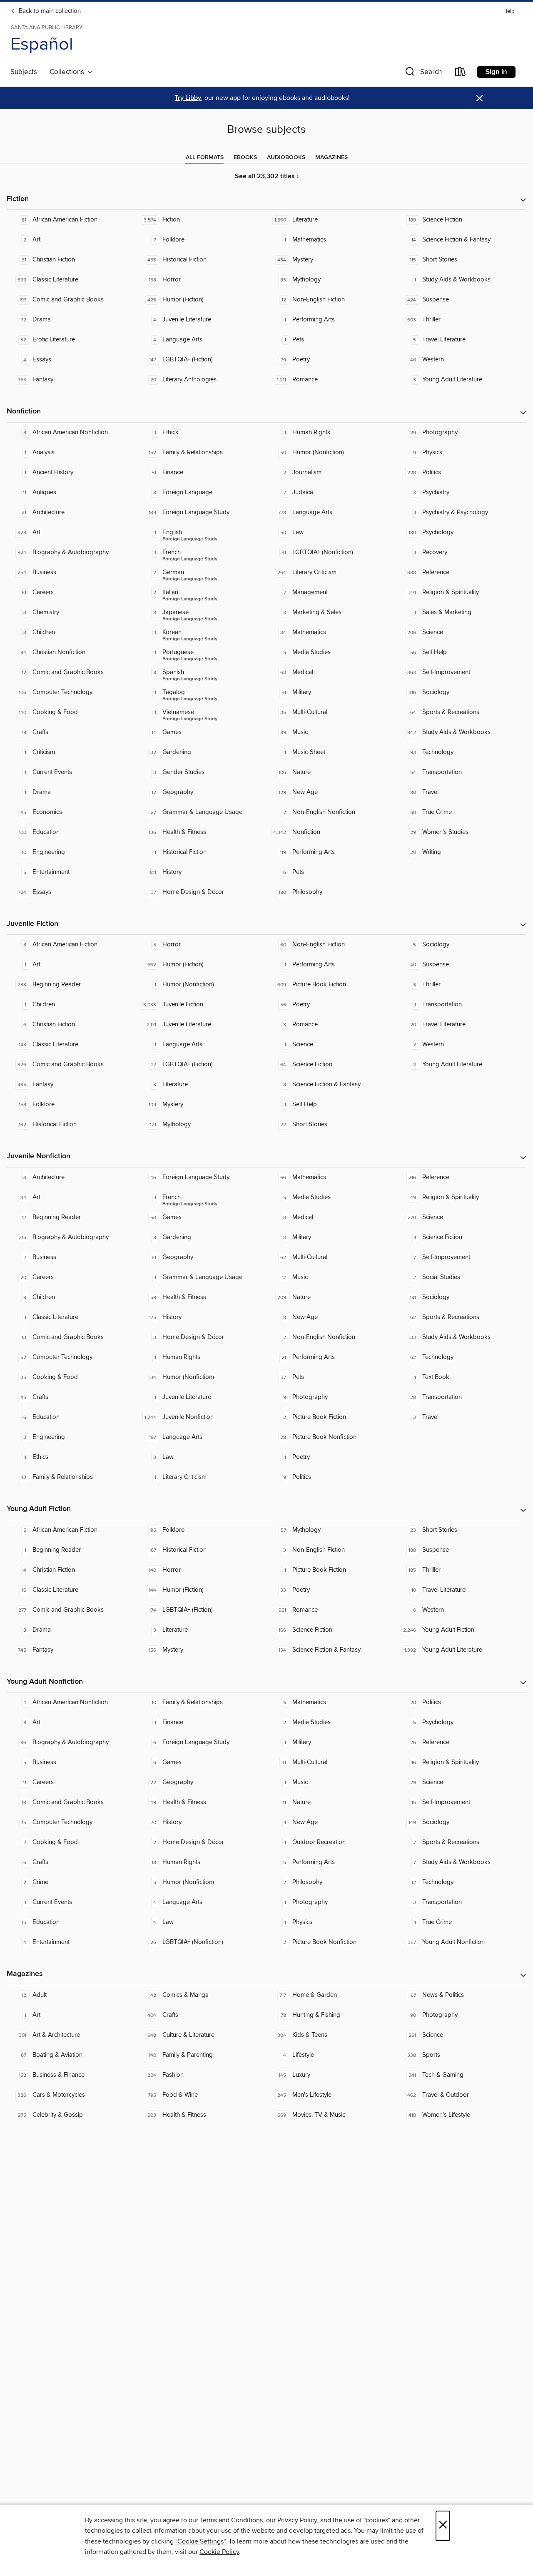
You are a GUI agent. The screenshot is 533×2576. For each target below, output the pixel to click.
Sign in (496, 72)
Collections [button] (68, 72)
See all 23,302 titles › (267, 176)
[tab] (205, 157)
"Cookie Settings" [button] (200, 2541)
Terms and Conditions (231, 2520)
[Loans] (461, 73)
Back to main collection (49, 11)
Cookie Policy (219, 2552)
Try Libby (188, 98)
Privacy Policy (297, 2520)
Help (509, 11)
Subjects (24, 72)
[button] (423, 73)
